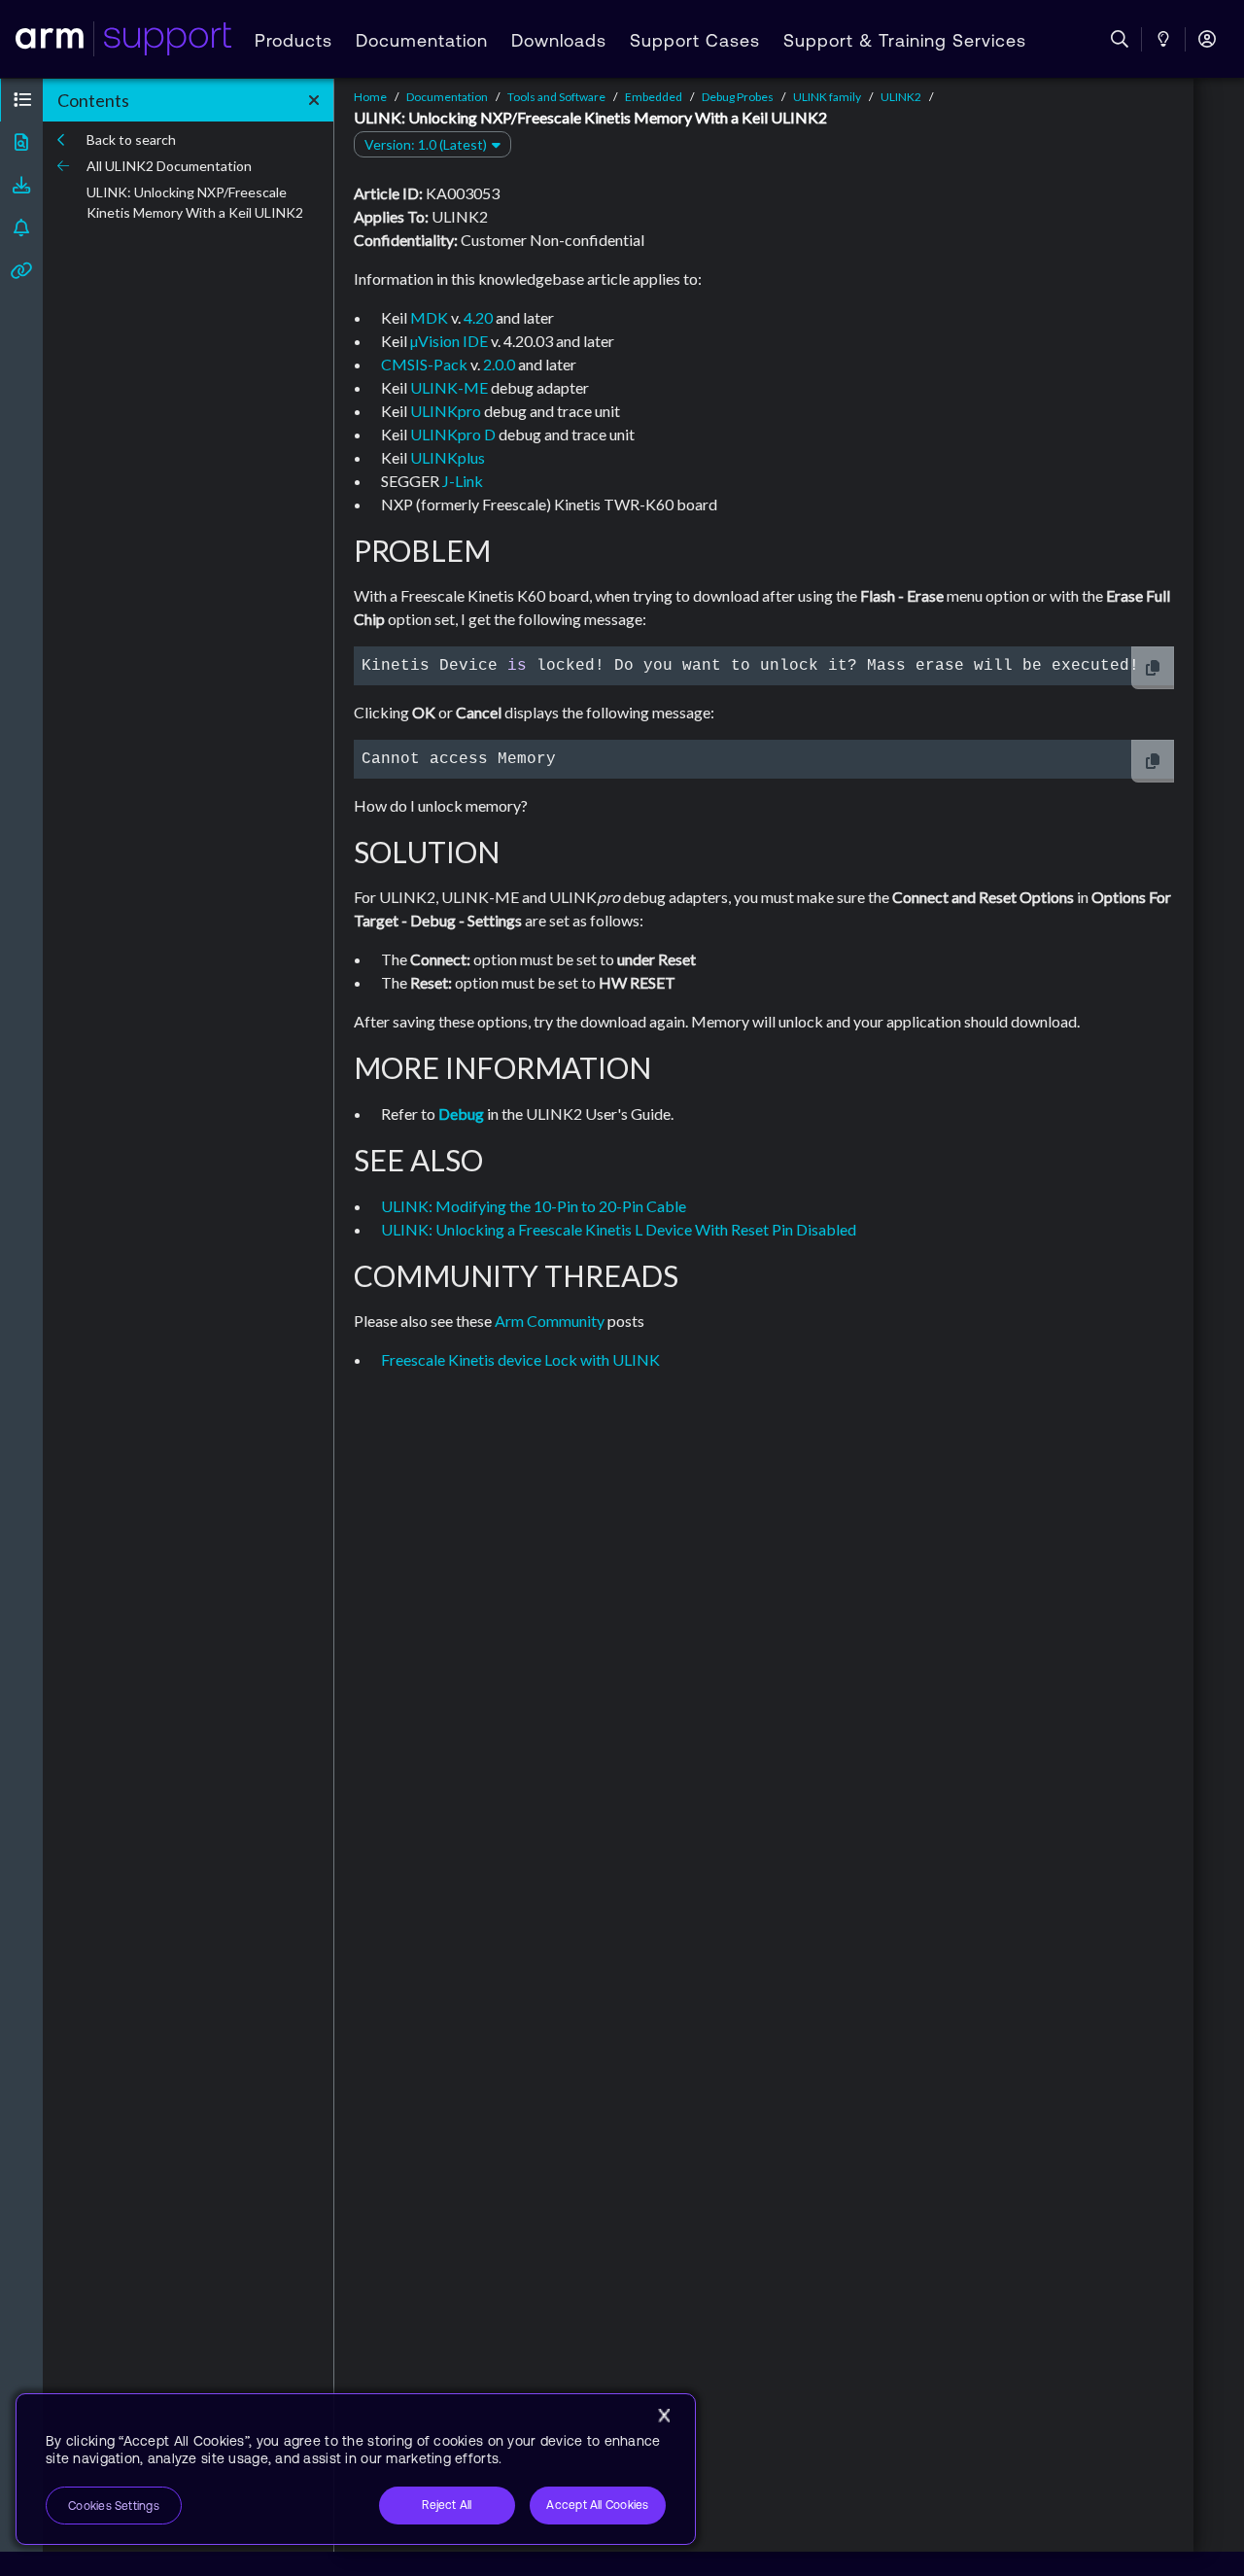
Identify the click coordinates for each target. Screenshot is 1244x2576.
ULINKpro (446, 411)
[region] (356, 2469)
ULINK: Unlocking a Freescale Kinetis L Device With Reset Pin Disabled (619, 1229)
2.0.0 (499, 364)
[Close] (664, 2416)
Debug (461, 1114)
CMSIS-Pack (424, 364)
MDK (429, 317)
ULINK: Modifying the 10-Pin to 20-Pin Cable (534, 1206)
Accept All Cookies (597, 2505)
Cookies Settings (114, 2506)
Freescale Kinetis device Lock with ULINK (520, 1359)
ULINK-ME (449, 387)
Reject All (447, 2505)
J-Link (463, 481)
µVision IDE (449, 341)
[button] (21, 100)
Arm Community (550, 1321)
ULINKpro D (453, 434)
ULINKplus (448, 457)
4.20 (478, 317)
